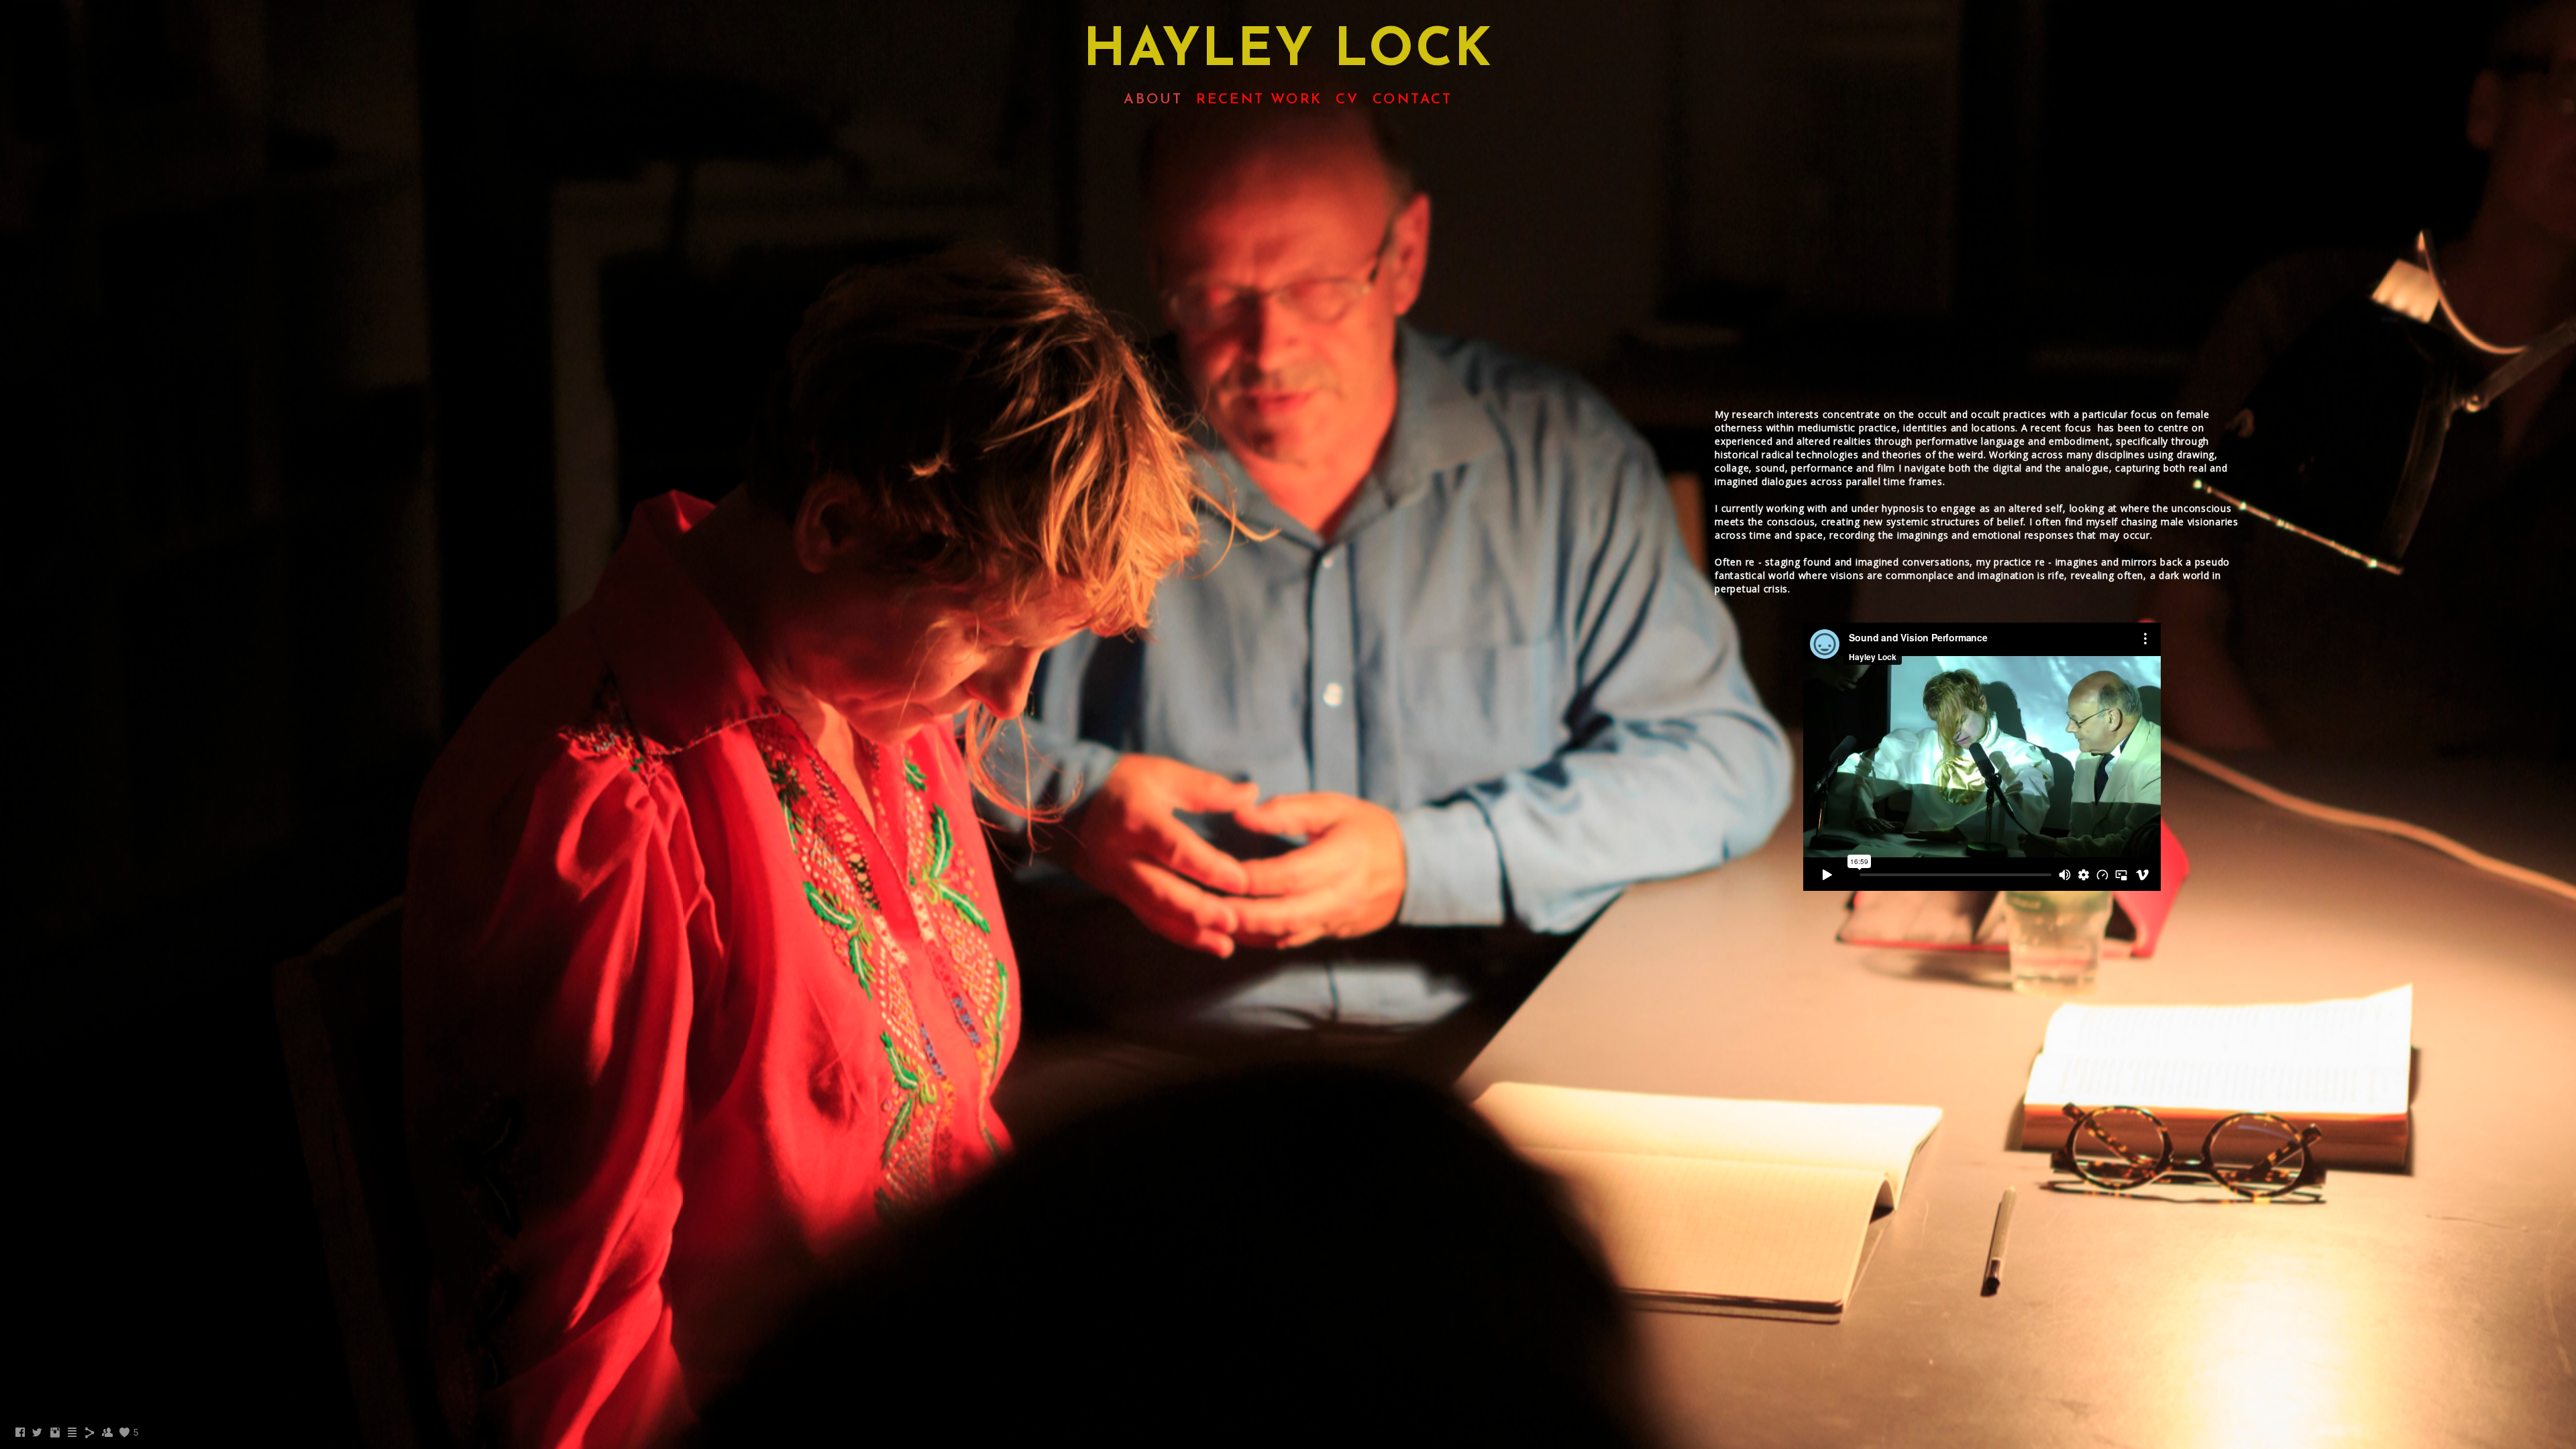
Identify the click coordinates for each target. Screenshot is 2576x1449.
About (1153, 100)
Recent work (1259, 100)
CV (1347, 100)
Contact (1412, 100)
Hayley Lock (1288, 52)
